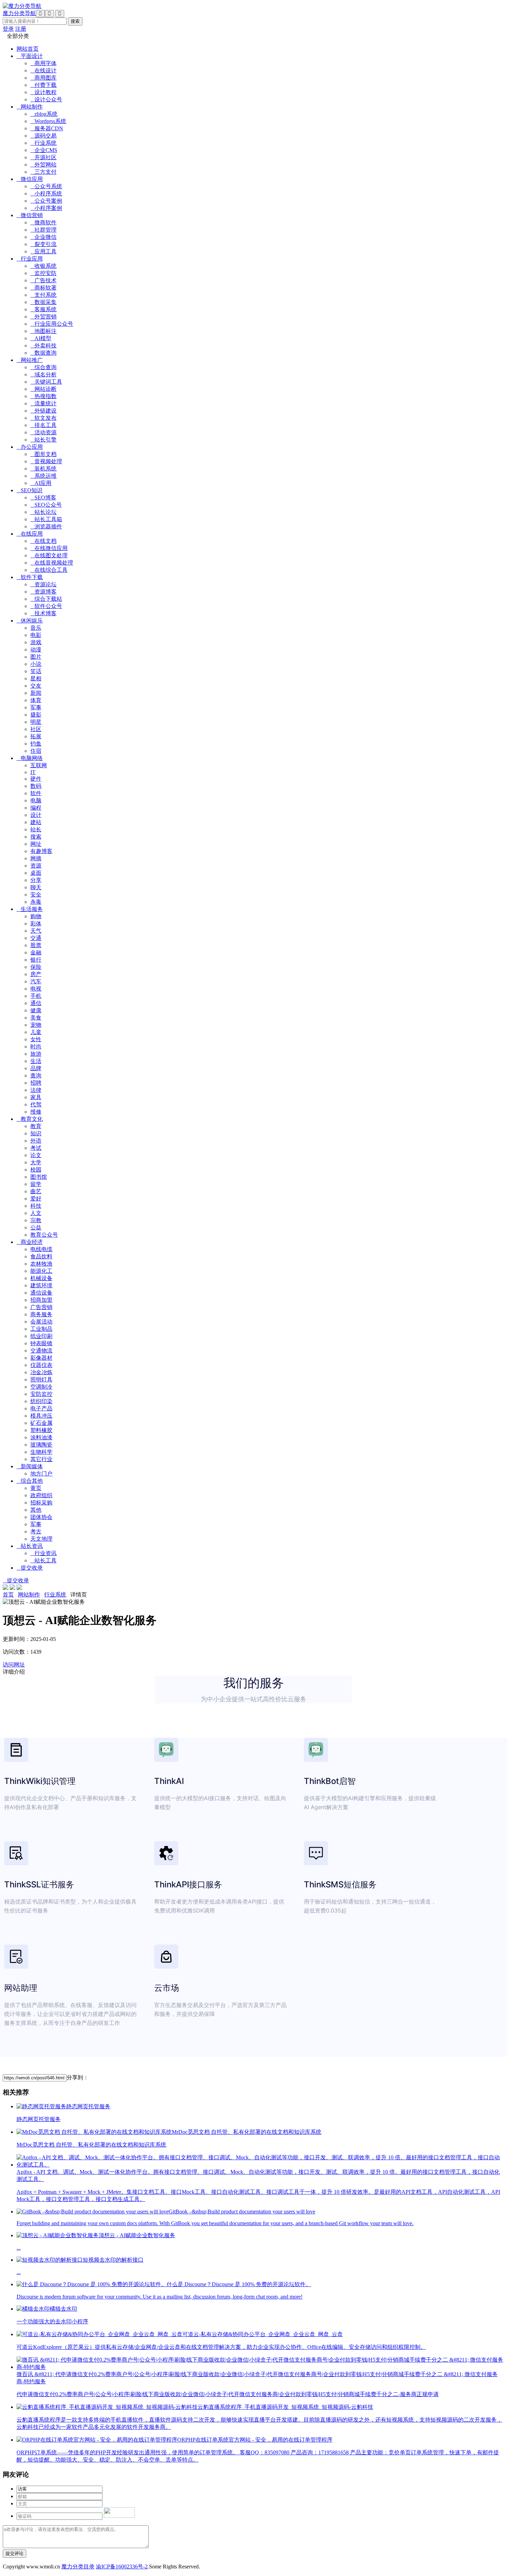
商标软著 (43, 288)
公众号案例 (46, 201)
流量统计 (43, 403)
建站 (36, 822)
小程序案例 (46, 208)
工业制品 (41, 1329)
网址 (36, 844)
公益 (36, 1228)
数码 (36, 786)
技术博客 (43, 613)
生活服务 (30, 909)
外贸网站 (43, 165)
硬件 (36, 779)
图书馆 (39, 1177)
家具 (36, 1097)
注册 (21, 29)
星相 (36, 678)
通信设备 (41, 1293)
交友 (36, 686)
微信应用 (30, 179)
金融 (36, 952)
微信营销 (30, 215)
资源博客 (43, 592)
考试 (36, 1148)
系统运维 (43, 476)
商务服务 (41, 1314)
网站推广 (30, 360)
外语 (36, 1141)
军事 (36, 707)
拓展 (36, 736)
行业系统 (43, 143)
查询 (36, 1076)
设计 (36, 815)
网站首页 (28, 49)
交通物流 (41, 1351)
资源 (36, 866)
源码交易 (43, 136)
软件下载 (30, 577)
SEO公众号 (46, 505)
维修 (36, 1112)
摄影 (36, 715)
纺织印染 (41, 1401)
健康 (36, 1010)
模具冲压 (41, 1416)
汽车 (36, 981)
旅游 (36, 1054)
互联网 (39, 765)
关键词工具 (46, 382)
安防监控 (41, 1394)
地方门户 (41, 1474)
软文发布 (43, 418)
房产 (36, 974)
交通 (36, 938)
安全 (36, 895)
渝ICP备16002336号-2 (122, 2567)
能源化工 (41, 1271)
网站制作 (30, 107)
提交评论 (14, 2553)
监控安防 (43, 273)
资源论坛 (43, 584)
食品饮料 (41, 1256)
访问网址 (14, 1665)
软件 (36, 793)
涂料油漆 (41, 1437)
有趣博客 (41, 851)
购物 (36, 916)
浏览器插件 (46, 526)
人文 (36, 1213)
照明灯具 (41, 1380)
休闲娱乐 (30, 621)
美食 (36, 1018)
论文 (36, 1155)
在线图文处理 (49, 555)
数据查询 (43, 353)
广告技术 (43, 280)
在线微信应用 (49, 548)
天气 (36, 931)
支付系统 (43, 295)
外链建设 (43, 411)
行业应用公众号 (52, 324)
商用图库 (43, 78)
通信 (36, 1003)
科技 (36, 1206)
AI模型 (41, 338)
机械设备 (41, 1278)
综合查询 (43, 367)
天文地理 (41, 1539)
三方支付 (43, 172)
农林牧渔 (41, 1264)
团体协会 (41, 1517)
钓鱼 (36, 744)
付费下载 (43, 85)
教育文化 (30, 1119)
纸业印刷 (41, 1336)
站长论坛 (43, 512)
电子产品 (41, 1408)
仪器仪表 (41, 1365)
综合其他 (30, 1481)
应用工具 (43, 251)
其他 (36, 1510)
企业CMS (44, 150)
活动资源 (43, 432)
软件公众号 (46, 606)
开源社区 (43, 157)
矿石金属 (41, 1423)
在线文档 (43, 541)
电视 (36, 989)
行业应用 (30, 259)
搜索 (36, 837)
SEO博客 (43, 498)
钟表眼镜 (41, 1343)
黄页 (36, 1488)
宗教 (36, 1220)
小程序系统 (46, 194)
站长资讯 (30, 1546)
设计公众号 (46, 99)
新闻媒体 (30, 1466)
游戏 (36, 642)
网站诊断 (43, 389)
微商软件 (43, 222)
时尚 (36, 1047)
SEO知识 (29, 490)
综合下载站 (46, 599)
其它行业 (41, 1459)
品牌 (36, 1068)
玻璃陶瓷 (41, 1445)
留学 (36, 1184)
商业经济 (30, 1242)
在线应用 (30, 534)
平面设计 (30, 56)
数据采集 (43, 302)
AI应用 (41, 483)
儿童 (36, 1032)
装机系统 (43, 469)
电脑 (36, 800)
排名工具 (43, 425)
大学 (36, 1162)
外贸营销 (43, 317)
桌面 (36, 873)
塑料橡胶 (41, 1430)
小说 (36, 664)
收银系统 (43, 266)
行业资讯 (43, 1553)
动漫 (36, 650)
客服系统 (43, 309)
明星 (36, 722)
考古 (36, 1532)
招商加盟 (41, 1300)
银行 (36, 960)
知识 (36, 1133)
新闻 (36, 693)
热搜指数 (43, 396)
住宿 (36, 751)
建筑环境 (41, 1285)
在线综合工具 (49, 570)
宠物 (36, 1025)
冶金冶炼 (41, 1372)
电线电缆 (41, 1249)
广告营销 (41, 1307)
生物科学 (41, 1452)
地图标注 (43, 331)
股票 (36, 945)
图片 (36, 657)
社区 (36, 729)
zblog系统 (44, 114)
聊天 (36, 887)
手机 (36, 996)
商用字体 (43, 63)
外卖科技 (43, 346)
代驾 (36, 1104)
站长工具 (43, 1560)
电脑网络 (30, 758)
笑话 (36, 671)
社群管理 (43, 230)
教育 (36, 1126)
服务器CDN (47, 128)
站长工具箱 (46, 519)
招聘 (36, 1083)
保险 (36, 967)
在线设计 (43, 70)
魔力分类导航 (19, 13)
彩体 (36, 924)
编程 (36, 808)
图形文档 (43, 454)
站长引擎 (43, 440)
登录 (8, 29)
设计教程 (43, 92)
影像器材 (41, 1358)
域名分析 (43, 374)
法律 (36, 1090)
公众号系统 (46, 186)
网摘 (36, 858)
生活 (36, 1061)
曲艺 (36, 1191)
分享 (36, 880)
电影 (36, 635)
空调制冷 (41, 1387)
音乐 (36, 628)
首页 (8, 1595)
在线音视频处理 (52, 563)
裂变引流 (43, 244)
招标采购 (41, 1503)
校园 (36, 1170)
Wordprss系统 (48, 121)
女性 (36, 1039)
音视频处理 (46, 461)
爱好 (36, 1199)
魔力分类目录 (78, 2567)
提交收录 (30, 1568)
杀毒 (36, 902)
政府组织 (41, 1495)
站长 (36, 829)
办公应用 (30, 447)
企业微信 (43, 237)
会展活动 (41, 1322)
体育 (36, 700)
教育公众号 (44, 1235)
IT (33, 772)
